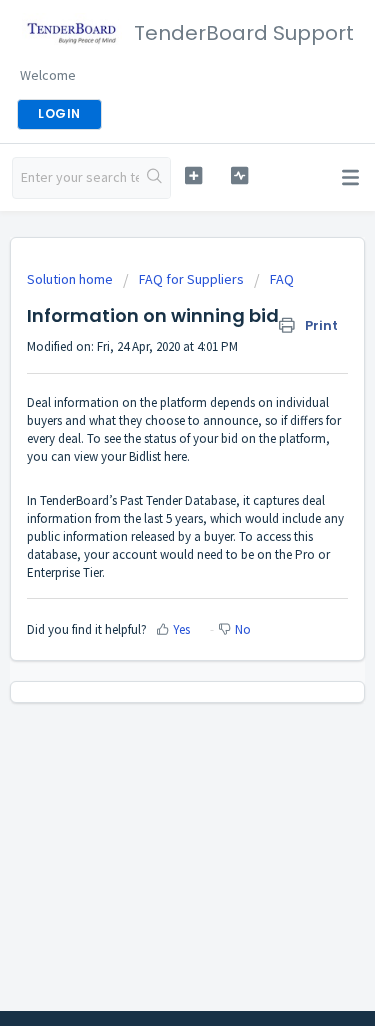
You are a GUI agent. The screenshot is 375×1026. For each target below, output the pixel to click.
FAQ (282, 279)
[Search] (154, 178)
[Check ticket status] (239, 175)
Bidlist (145, 456)
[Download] (151, 499)
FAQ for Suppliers (191, 279)
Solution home (71, 279)
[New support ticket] (193, 175)
